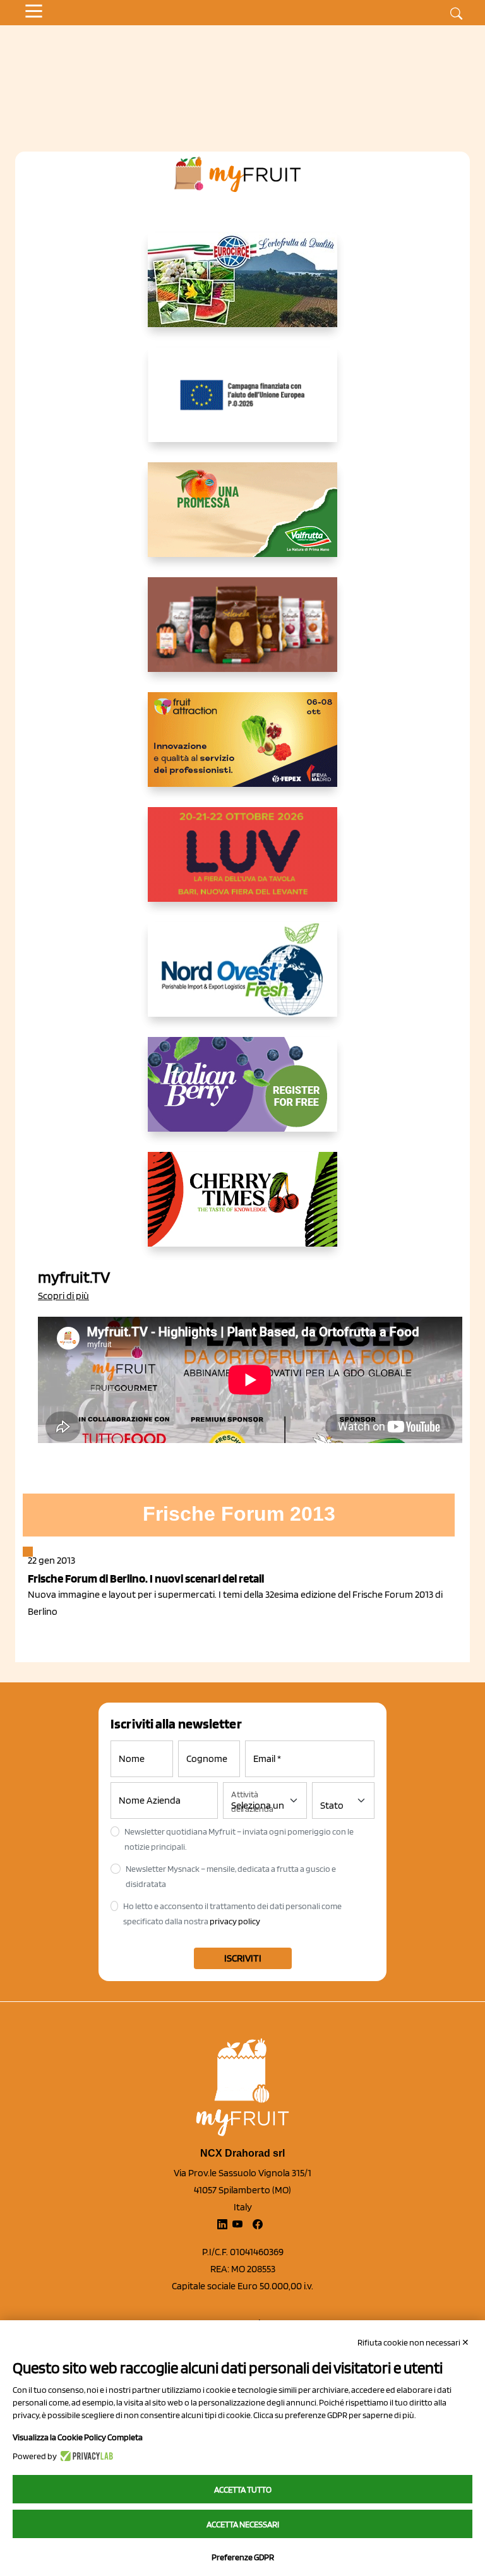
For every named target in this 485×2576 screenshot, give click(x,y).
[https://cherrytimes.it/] (242, 1209)
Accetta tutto (243, 2489)
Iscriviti (243, 1958)
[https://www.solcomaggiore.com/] (243, 405)
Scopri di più (63, 1296)
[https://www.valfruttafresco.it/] (242, 520)
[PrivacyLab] (85, 2456)
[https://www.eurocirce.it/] (242, 290)
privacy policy (235, 1921)
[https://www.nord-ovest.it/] (242, 979)
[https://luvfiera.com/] (242, 865)
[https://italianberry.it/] (242, 1094)
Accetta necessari (243, 2524)
